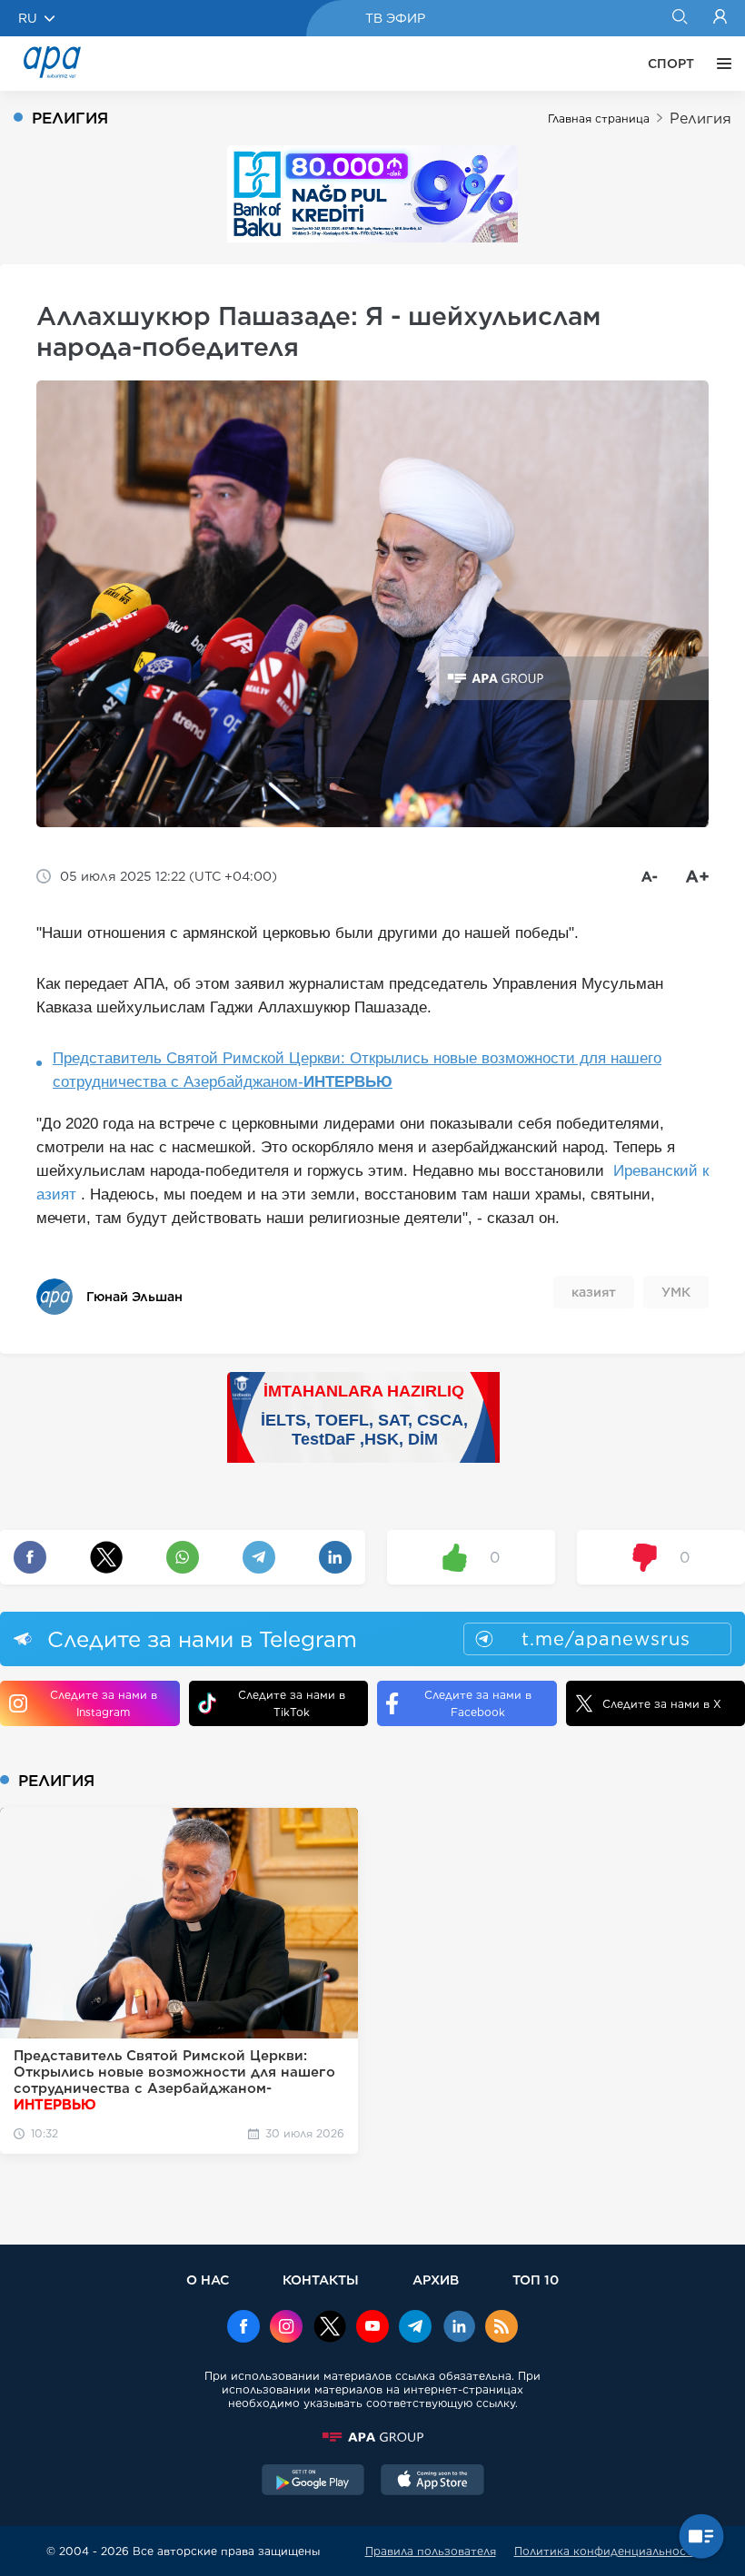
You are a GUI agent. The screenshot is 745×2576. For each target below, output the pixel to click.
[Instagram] (286, 2328)
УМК (676, 1292)
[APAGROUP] (372, 2437)
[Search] (679, 18)
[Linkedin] (459, 2328)
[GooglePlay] (313, 2482)
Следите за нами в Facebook (478, 1703)
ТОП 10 (536, 2280)
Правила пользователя (431, 2551)
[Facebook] (243, 2328)
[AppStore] (432, 2482)
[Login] (720, 18)
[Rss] (502, 2328)
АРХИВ (436, 2280)
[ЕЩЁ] (720, 64)
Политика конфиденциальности (607, 2551)
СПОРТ (671, 64)
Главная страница (599, 118)
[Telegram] (415, 2328)
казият (594, 1292)
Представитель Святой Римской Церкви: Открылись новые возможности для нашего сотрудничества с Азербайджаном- (357, 1070)
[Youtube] (372, 2328)
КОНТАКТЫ (321, 2280)
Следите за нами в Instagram (104, 1703)
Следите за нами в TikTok (292, 1703)
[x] (330, 2328)
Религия (700, 118)
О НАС (208, 2280)
